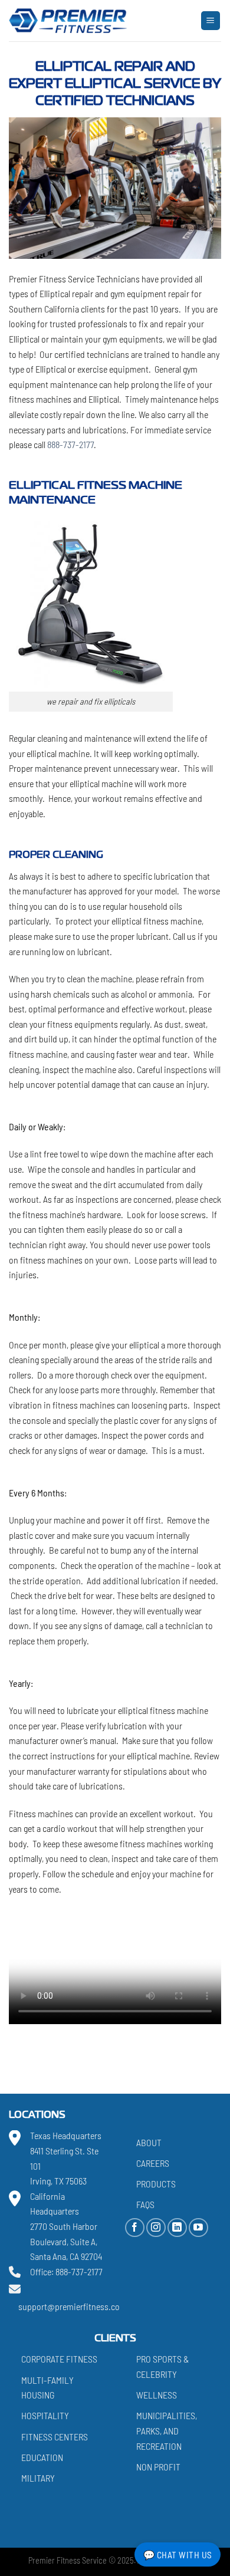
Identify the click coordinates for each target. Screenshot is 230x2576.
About (149, 2142)
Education (42, 2457)
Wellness (157, 2395)
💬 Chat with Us (178, 2554)
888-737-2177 (70, 444)
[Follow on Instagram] (156, 2228)
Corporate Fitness (59, 2359)
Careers (153, 2163)
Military (38, 2478)
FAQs (145, 2204)
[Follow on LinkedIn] (177, 2228)
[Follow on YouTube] (198, 2228)
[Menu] (211, 21)
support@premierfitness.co (69, 2306)
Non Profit (158, 2467)
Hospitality (45, 2415)
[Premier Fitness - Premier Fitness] (68, 21)
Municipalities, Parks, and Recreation (167, 2430)
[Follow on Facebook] (135, 2228)
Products (156, 2184)
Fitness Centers (55, 2437)
